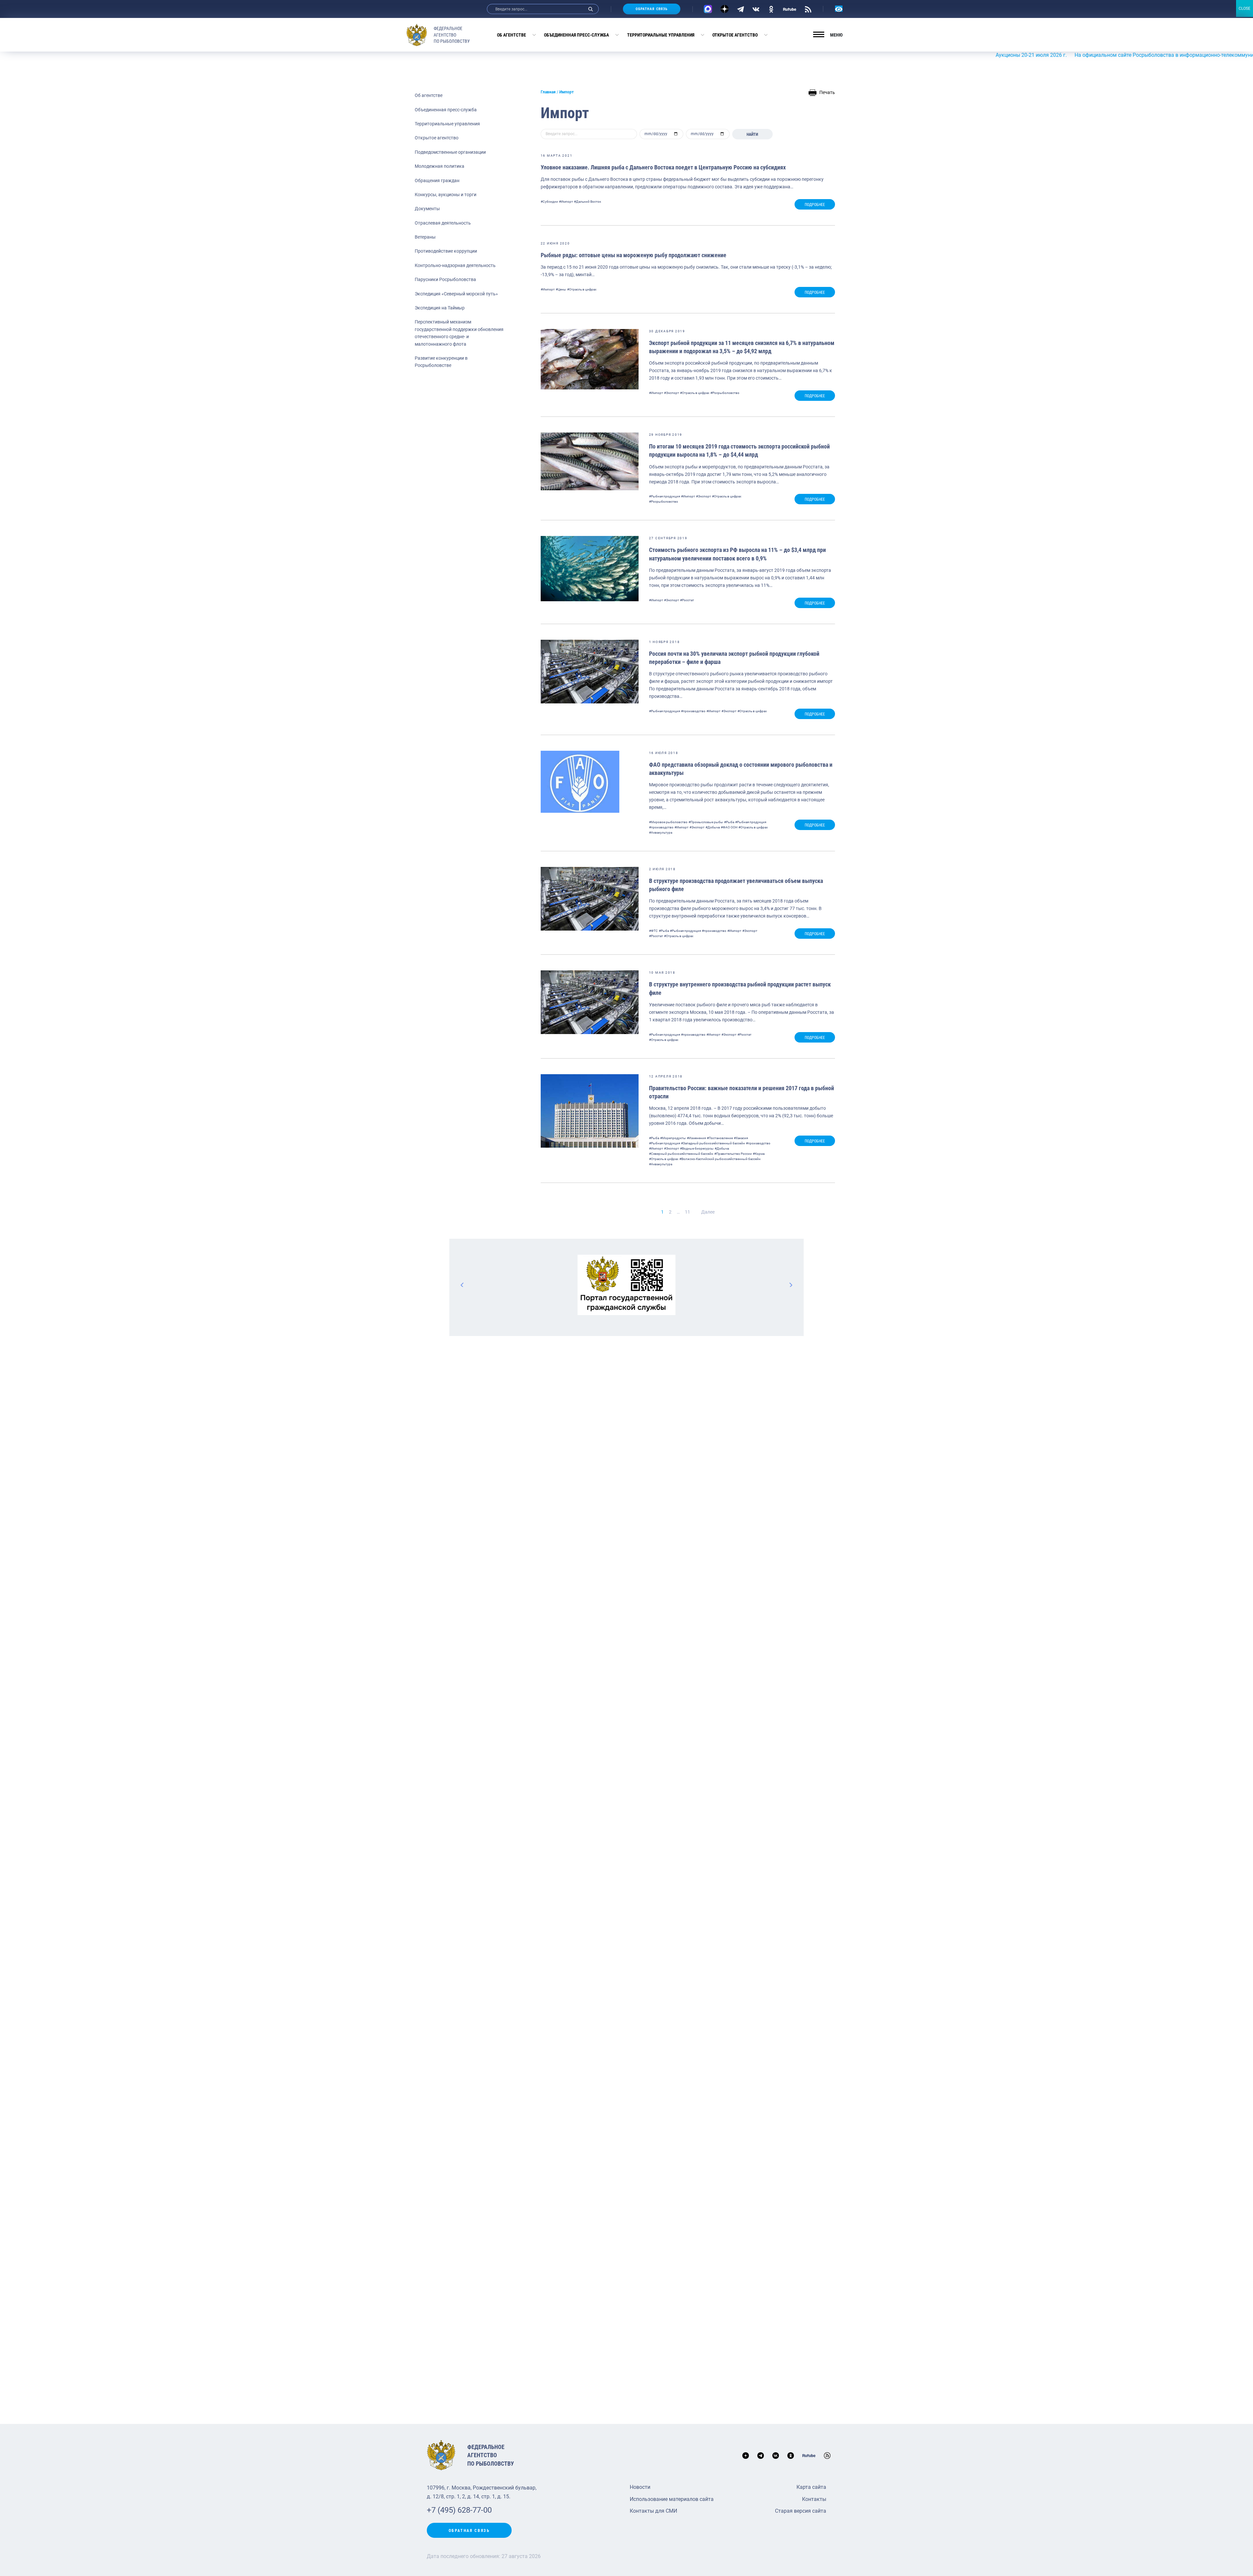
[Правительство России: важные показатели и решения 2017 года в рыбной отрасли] (590, 1111)
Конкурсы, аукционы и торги (446, 195)
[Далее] (791, 1285)
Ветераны (425, 237)
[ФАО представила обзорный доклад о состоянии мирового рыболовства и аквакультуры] (580, 782)
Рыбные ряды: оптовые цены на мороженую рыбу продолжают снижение (634, 255)
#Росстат (687, 600)
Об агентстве (511, 35)
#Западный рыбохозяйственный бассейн (713, 1143)
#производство (693, 711)
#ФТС (653, 931)
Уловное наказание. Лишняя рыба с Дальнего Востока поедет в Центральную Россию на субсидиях (663, 167)
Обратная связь (652, 9)
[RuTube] (790, 9)
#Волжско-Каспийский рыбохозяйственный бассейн (720, 1159)
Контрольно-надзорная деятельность (455, 265)
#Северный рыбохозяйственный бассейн (681, 1154)
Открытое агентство (735, 35)
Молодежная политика (440, 166)
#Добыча (713, 827)
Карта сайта (811, 2487)
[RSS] (808, 9)
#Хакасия (741, 1138)
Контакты (814, 2499)
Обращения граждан (437, 181)
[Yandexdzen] (725, 9)
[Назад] (462, 1285)
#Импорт (566, 202)
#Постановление (720, 1138)
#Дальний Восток (588, 202)
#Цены (561, 289)
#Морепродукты (673, 1138)
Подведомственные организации (450, 152)
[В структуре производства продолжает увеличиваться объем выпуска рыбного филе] (590, 899)
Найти (752, 134)
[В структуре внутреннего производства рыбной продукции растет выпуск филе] (590, 1002)
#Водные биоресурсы (697, 1148)
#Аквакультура (661, 832)
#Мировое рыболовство (668, 822)
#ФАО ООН (729, 827)
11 (688, 1212)
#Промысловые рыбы (706, 822)
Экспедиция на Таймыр (440, 308)
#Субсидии (549, 202)
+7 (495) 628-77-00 (459, 2510)
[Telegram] (741, 9)
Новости (640, 2487)
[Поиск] (591, 9)
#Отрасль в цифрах (582, 289)
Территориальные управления (661, 35)
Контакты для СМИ (653, 2511)
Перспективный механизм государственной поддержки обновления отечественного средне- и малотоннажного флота (459, 333)
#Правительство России (733, 1154)
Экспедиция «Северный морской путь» (456, 294)
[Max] (708, 9)
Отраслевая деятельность (443, 223)
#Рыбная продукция (665, 496)
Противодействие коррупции (446, 251)
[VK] (756, 9)
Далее (708, 1212)
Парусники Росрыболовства (445, 279)
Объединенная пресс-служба (576, 35)
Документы (427, 209)
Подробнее (815, 205)
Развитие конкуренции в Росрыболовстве (441, 362)
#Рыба (729, 822)
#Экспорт (672, 393)
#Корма (759, 1154)
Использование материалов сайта (672, 2499)
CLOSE (1245, 8)
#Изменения (696, 1138)
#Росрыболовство (725, 393)
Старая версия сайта (801, 2511)
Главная (548, 92)
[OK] (771, 9)
